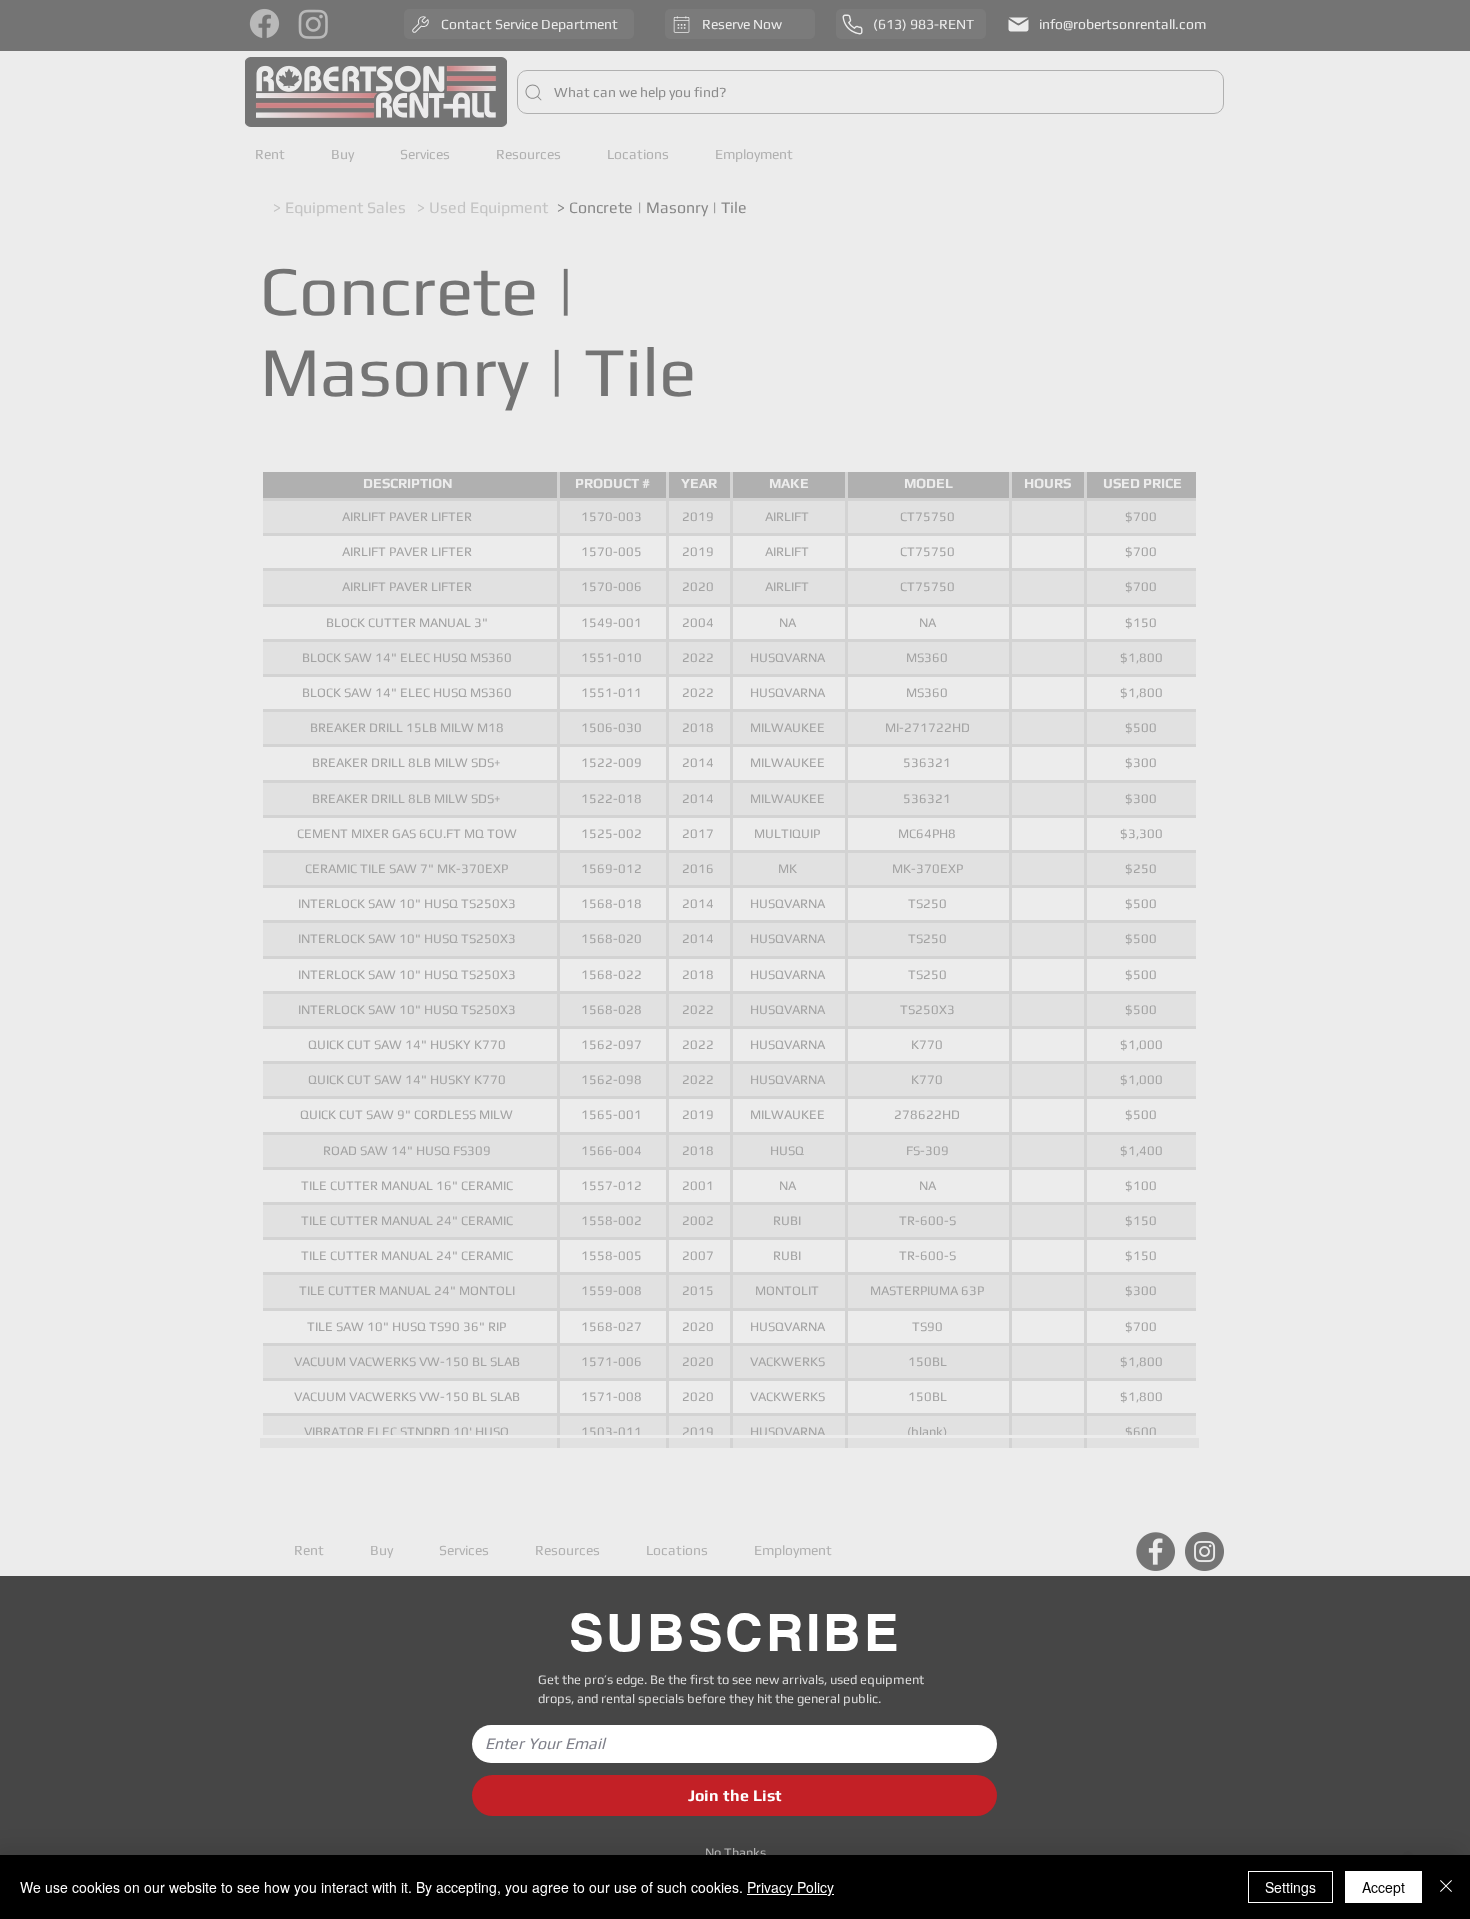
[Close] (1446, 1887)
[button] (735, 1853)
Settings (1290, 1887)
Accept (1383, 1887)
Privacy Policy (790, 1887)
